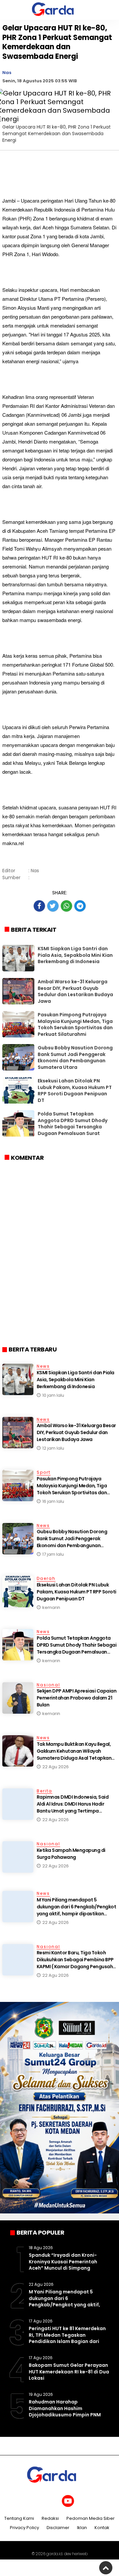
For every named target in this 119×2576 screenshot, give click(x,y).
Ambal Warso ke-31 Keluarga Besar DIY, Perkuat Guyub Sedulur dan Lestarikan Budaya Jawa (75, 991)
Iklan (82, 2528)
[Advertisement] (59, 1278)
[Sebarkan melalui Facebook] (39, 906)
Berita (44, 1791)
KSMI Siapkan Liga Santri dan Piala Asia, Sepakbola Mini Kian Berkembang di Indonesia (75, 955)
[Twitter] (51, 2501)
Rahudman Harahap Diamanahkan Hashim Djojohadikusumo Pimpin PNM (65, 2408)
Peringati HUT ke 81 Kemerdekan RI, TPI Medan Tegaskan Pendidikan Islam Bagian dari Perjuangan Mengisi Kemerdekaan (67, 2341)
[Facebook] (34, 2501)
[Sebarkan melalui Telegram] (80, 906)
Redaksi (50, 2519)
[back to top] (106, 2568)
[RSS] (85, 2501)
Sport (44, 1472)
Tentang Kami (19, 2519)
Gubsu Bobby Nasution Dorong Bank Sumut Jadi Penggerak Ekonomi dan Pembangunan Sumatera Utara (75, 1057)
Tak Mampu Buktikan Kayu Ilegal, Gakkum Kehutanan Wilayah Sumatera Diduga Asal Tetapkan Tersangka (74, 1755)
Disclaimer (58, 2528)
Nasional (48, 1685)
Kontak (102, 2528)
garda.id (54, 2554)
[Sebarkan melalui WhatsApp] (66, 906)
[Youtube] (68, 2501)
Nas (7, 73)
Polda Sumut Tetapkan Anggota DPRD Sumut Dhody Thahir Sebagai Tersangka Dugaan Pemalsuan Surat (73, 1124)
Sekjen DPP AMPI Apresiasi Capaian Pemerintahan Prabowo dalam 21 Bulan (77, 1698)
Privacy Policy (24, 2528)
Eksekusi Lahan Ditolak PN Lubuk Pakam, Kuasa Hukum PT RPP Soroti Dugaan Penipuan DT (75, 1091)
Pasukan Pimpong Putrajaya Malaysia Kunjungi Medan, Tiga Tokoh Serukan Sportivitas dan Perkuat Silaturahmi (75, 1024)
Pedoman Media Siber (91, 2519)
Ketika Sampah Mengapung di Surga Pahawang (71, 1854)
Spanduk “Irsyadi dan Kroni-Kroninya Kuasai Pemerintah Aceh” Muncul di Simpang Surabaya (63, 2265)
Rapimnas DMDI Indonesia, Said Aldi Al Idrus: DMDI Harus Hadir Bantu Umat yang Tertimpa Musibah (73, 1807)
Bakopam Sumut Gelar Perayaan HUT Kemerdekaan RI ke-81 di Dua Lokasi (69, 2372)
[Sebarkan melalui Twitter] (53, 906)
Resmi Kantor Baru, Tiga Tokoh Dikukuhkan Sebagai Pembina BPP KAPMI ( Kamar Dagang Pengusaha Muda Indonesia (76, 1963)
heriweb (80, 2554)
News (43, 1366)
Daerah (46, 1578)
